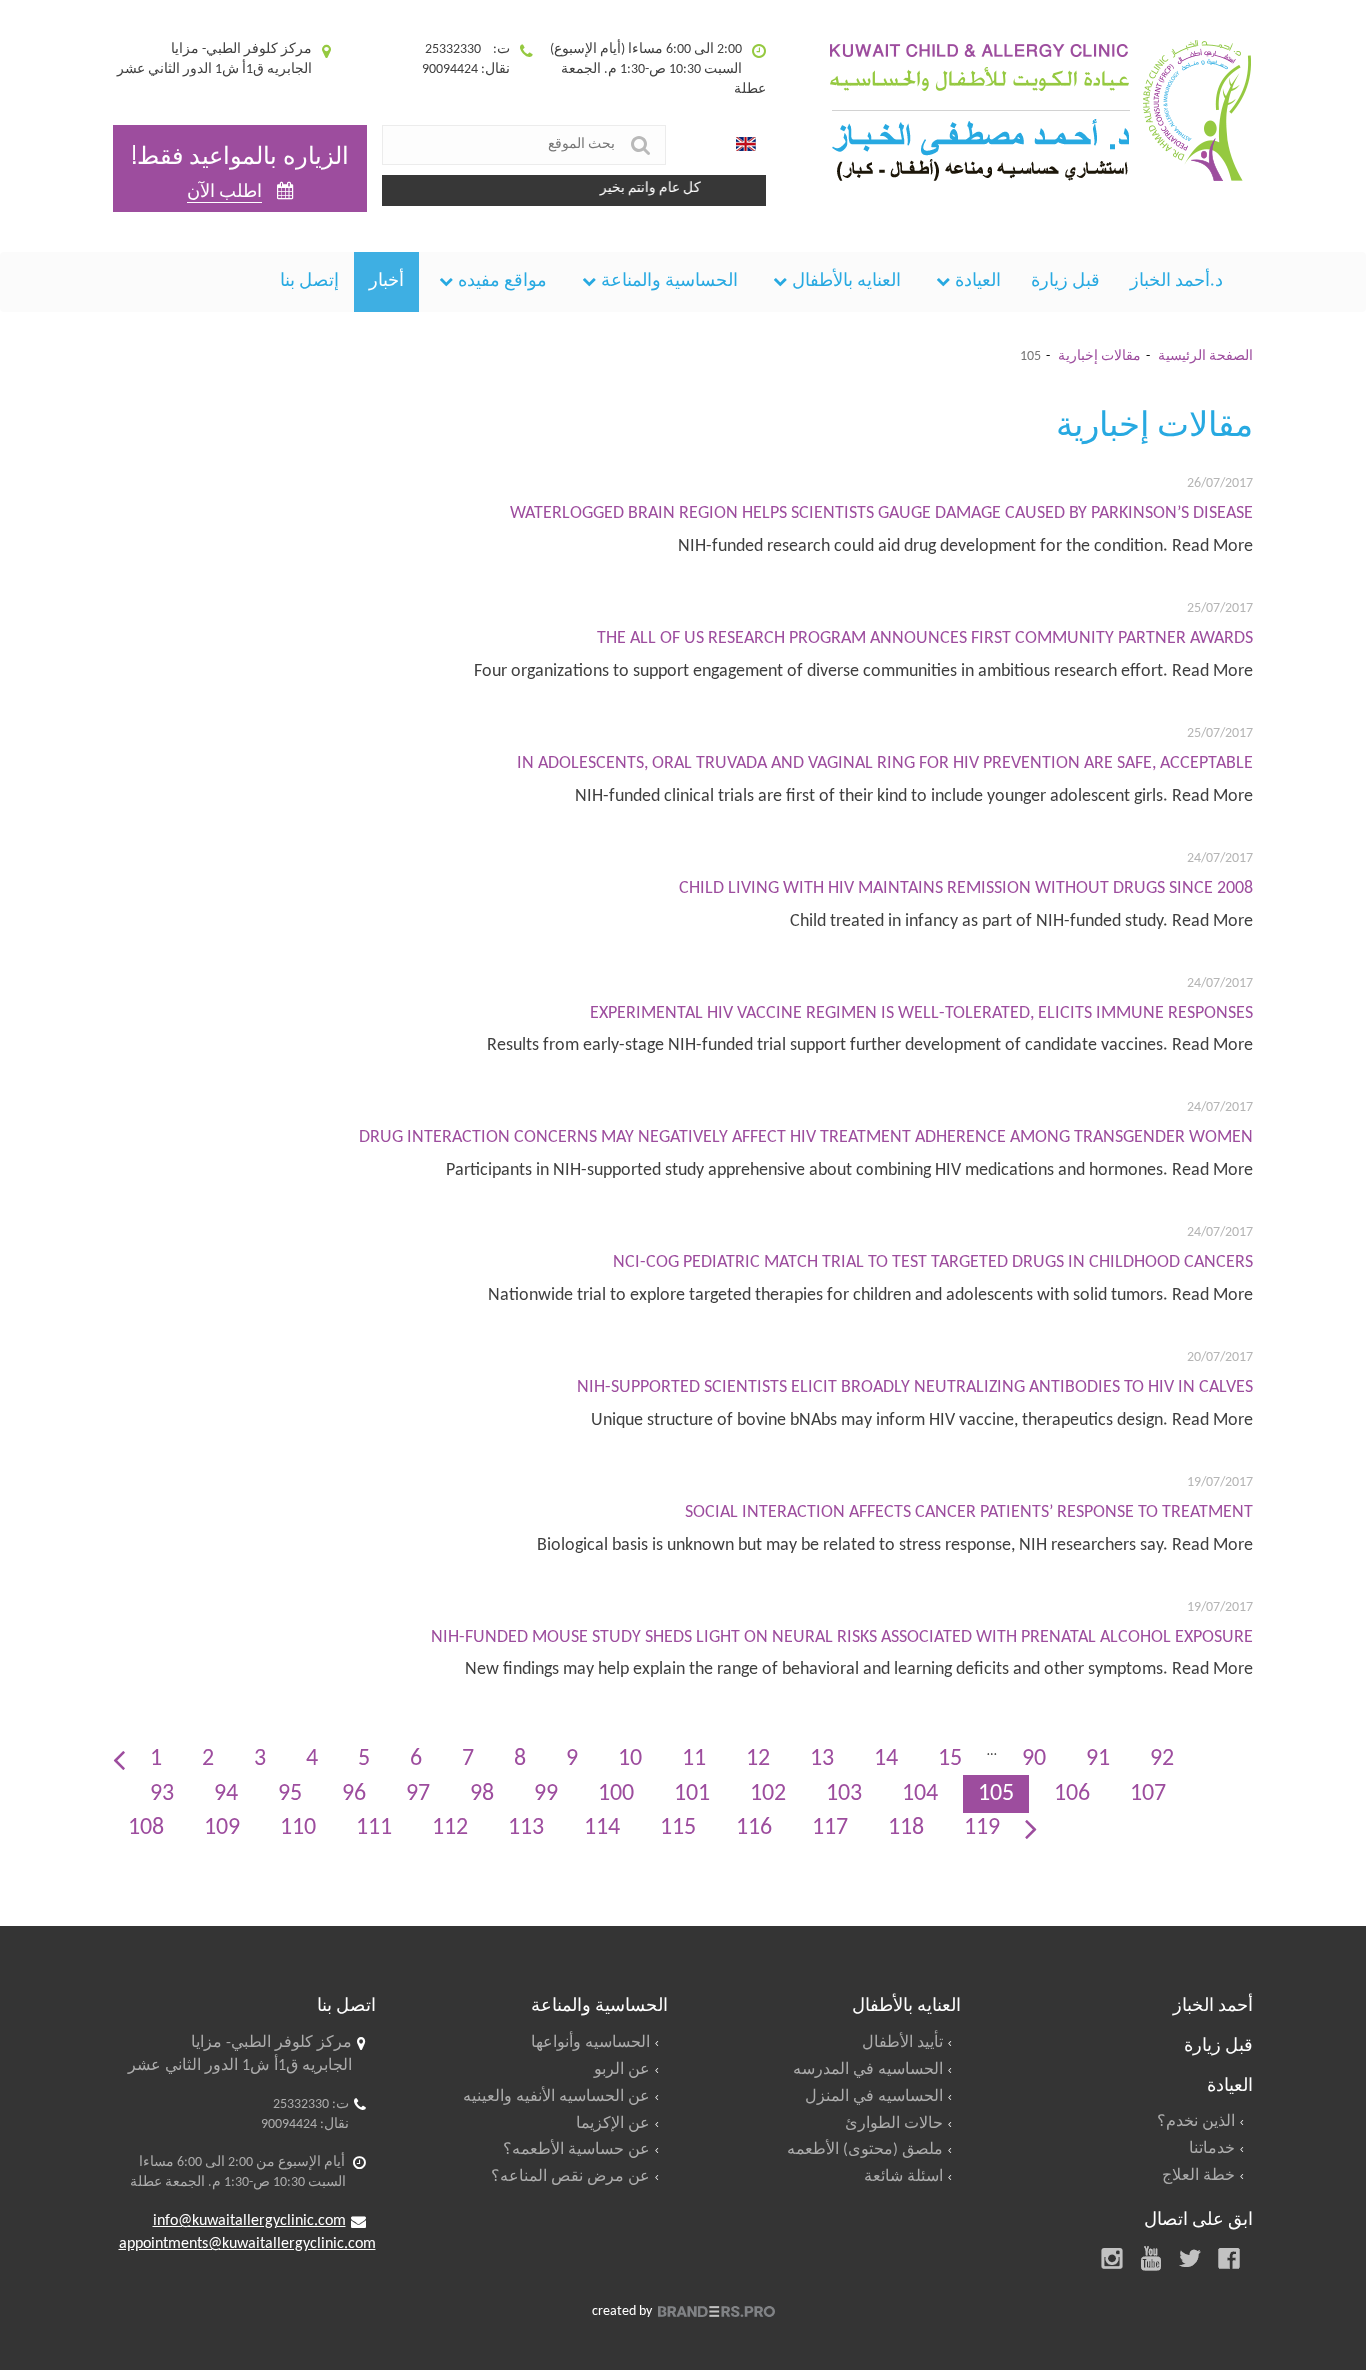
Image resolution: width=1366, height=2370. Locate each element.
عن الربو (622, 2070)
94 (226, 1794)
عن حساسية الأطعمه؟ (576, 2150)
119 (982, 1828)
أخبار (386, 281)
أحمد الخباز (1213, 2003)
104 (920, 1794)
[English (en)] (746, 145)
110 (298, 1828)
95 (290, 1794)
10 (630, 1759)
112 (450, 1828)
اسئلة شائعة (903, 2177)
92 (1162, 1759)
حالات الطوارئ (894, 2124)
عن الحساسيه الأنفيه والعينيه (556, 2097)
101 (692, 1794)
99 (546, 1794)
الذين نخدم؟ (1196, 2122)
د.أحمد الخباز (1176, 281)
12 (758, 1759)
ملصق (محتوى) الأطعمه (865, 2150)
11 (694, 1759)
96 (354, 1794)
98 (482, 1794)
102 (768, 1794)
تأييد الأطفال (902, 2043)
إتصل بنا (309, 281)
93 (162, 1794)
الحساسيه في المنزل (874, 2097)
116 (754, 1828)
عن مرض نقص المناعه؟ (570, 2177)
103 (844, 1794)
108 (146, 1828)
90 (1034, 1759)
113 (526, 1828)
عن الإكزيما (613, 2124)
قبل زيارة (1065, 281)
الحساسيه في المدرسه (868, 2070)
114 (602, 1828)
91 (1098, 1759)
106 (1072, 1794)
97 (418, 1794)
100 (616, 1794)
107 (1148, 1794)
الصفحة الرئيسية (1205, 356)
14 (886, 1759)
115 (678, 1828)
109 (222, 1828)
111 (374, 1828)
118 (906, 1828)
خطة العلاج (1198, 2176)
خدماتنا (1212, 2149)
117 (830, 1828)
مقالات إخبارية (1099, 356)
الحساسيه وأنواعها (590, 2043)
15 (950, 1759)
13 (822, 1759)
